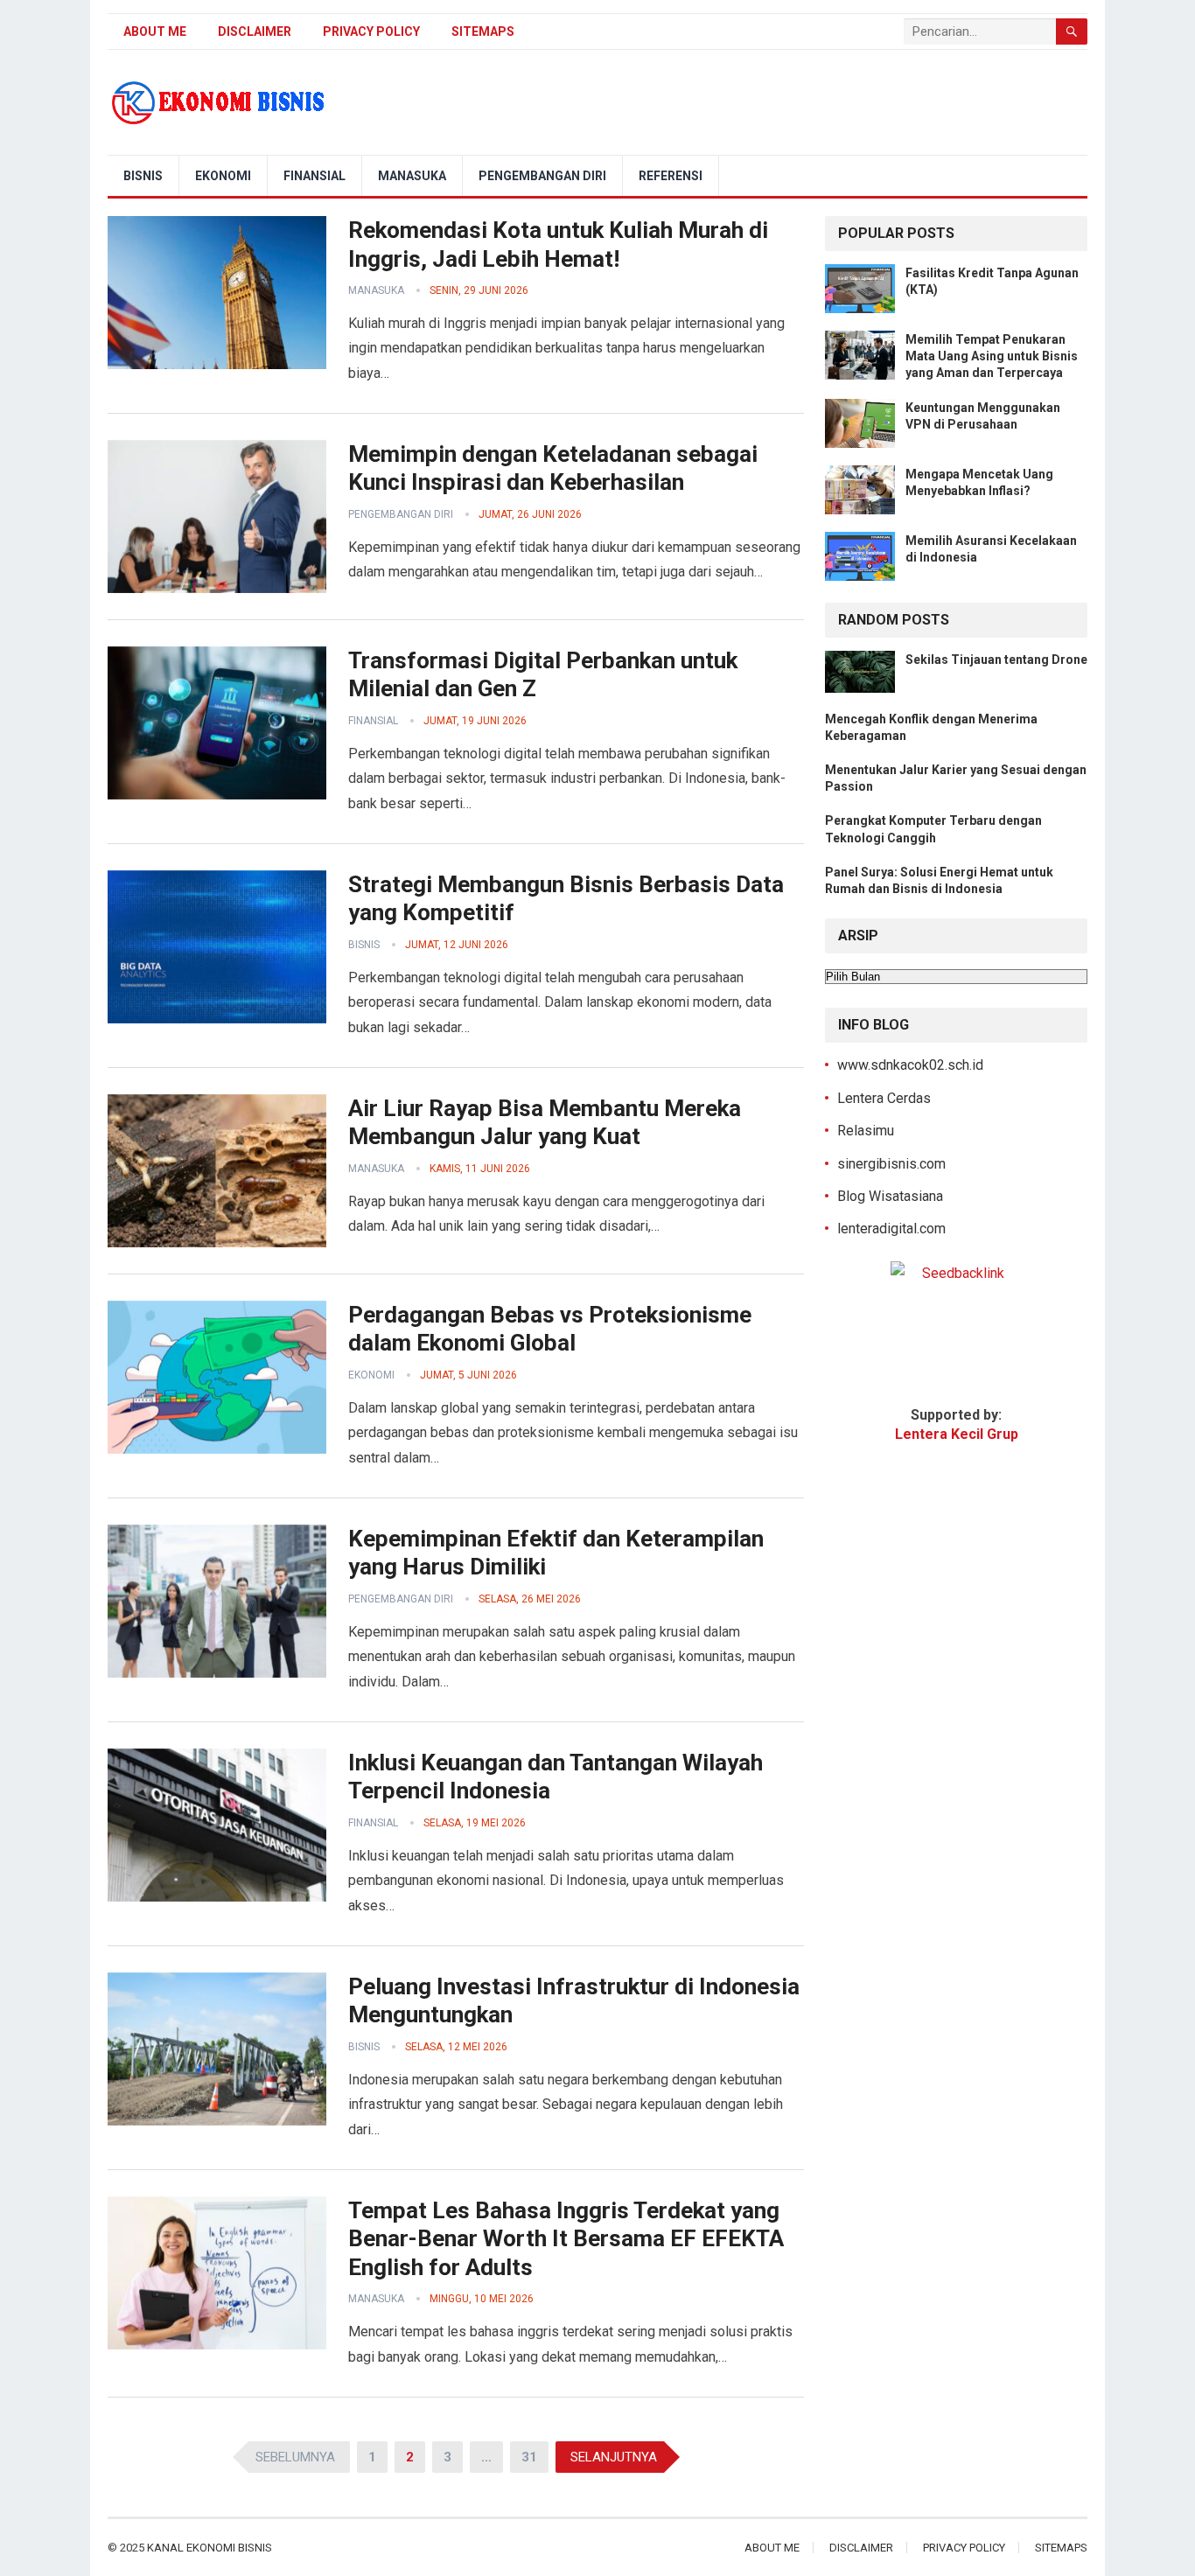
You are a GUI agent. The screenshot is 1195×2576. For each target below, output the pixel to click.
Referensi (671, 176)
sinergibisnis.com (891, 1164)
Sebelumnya (295, 2457)
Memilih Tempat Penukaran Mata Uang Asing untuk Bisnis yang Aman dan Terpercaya (992, 356)
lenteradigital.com (891, 1229)
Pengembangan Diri (542, 176)
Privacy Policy (371, 31)
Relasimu (866, 1131)
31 (529, 2457)
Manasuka (412, 176)
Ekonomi (223, 176)
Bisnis (143, 176)
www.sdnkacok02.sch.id (910, 1065)
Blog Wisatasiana (890, 1196)
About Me (155, 31)
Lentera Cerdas (884, 1098)
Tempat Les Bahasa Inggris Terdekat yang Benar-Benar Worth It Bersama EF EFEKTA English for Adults (566, 2239)
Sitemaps (483, 31)
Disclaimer (255, 31)
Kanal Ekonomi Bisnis (210, 2548)
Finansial (314, 176)
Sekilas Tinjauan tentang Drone (996, 660)
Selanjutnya (614, 2457)
